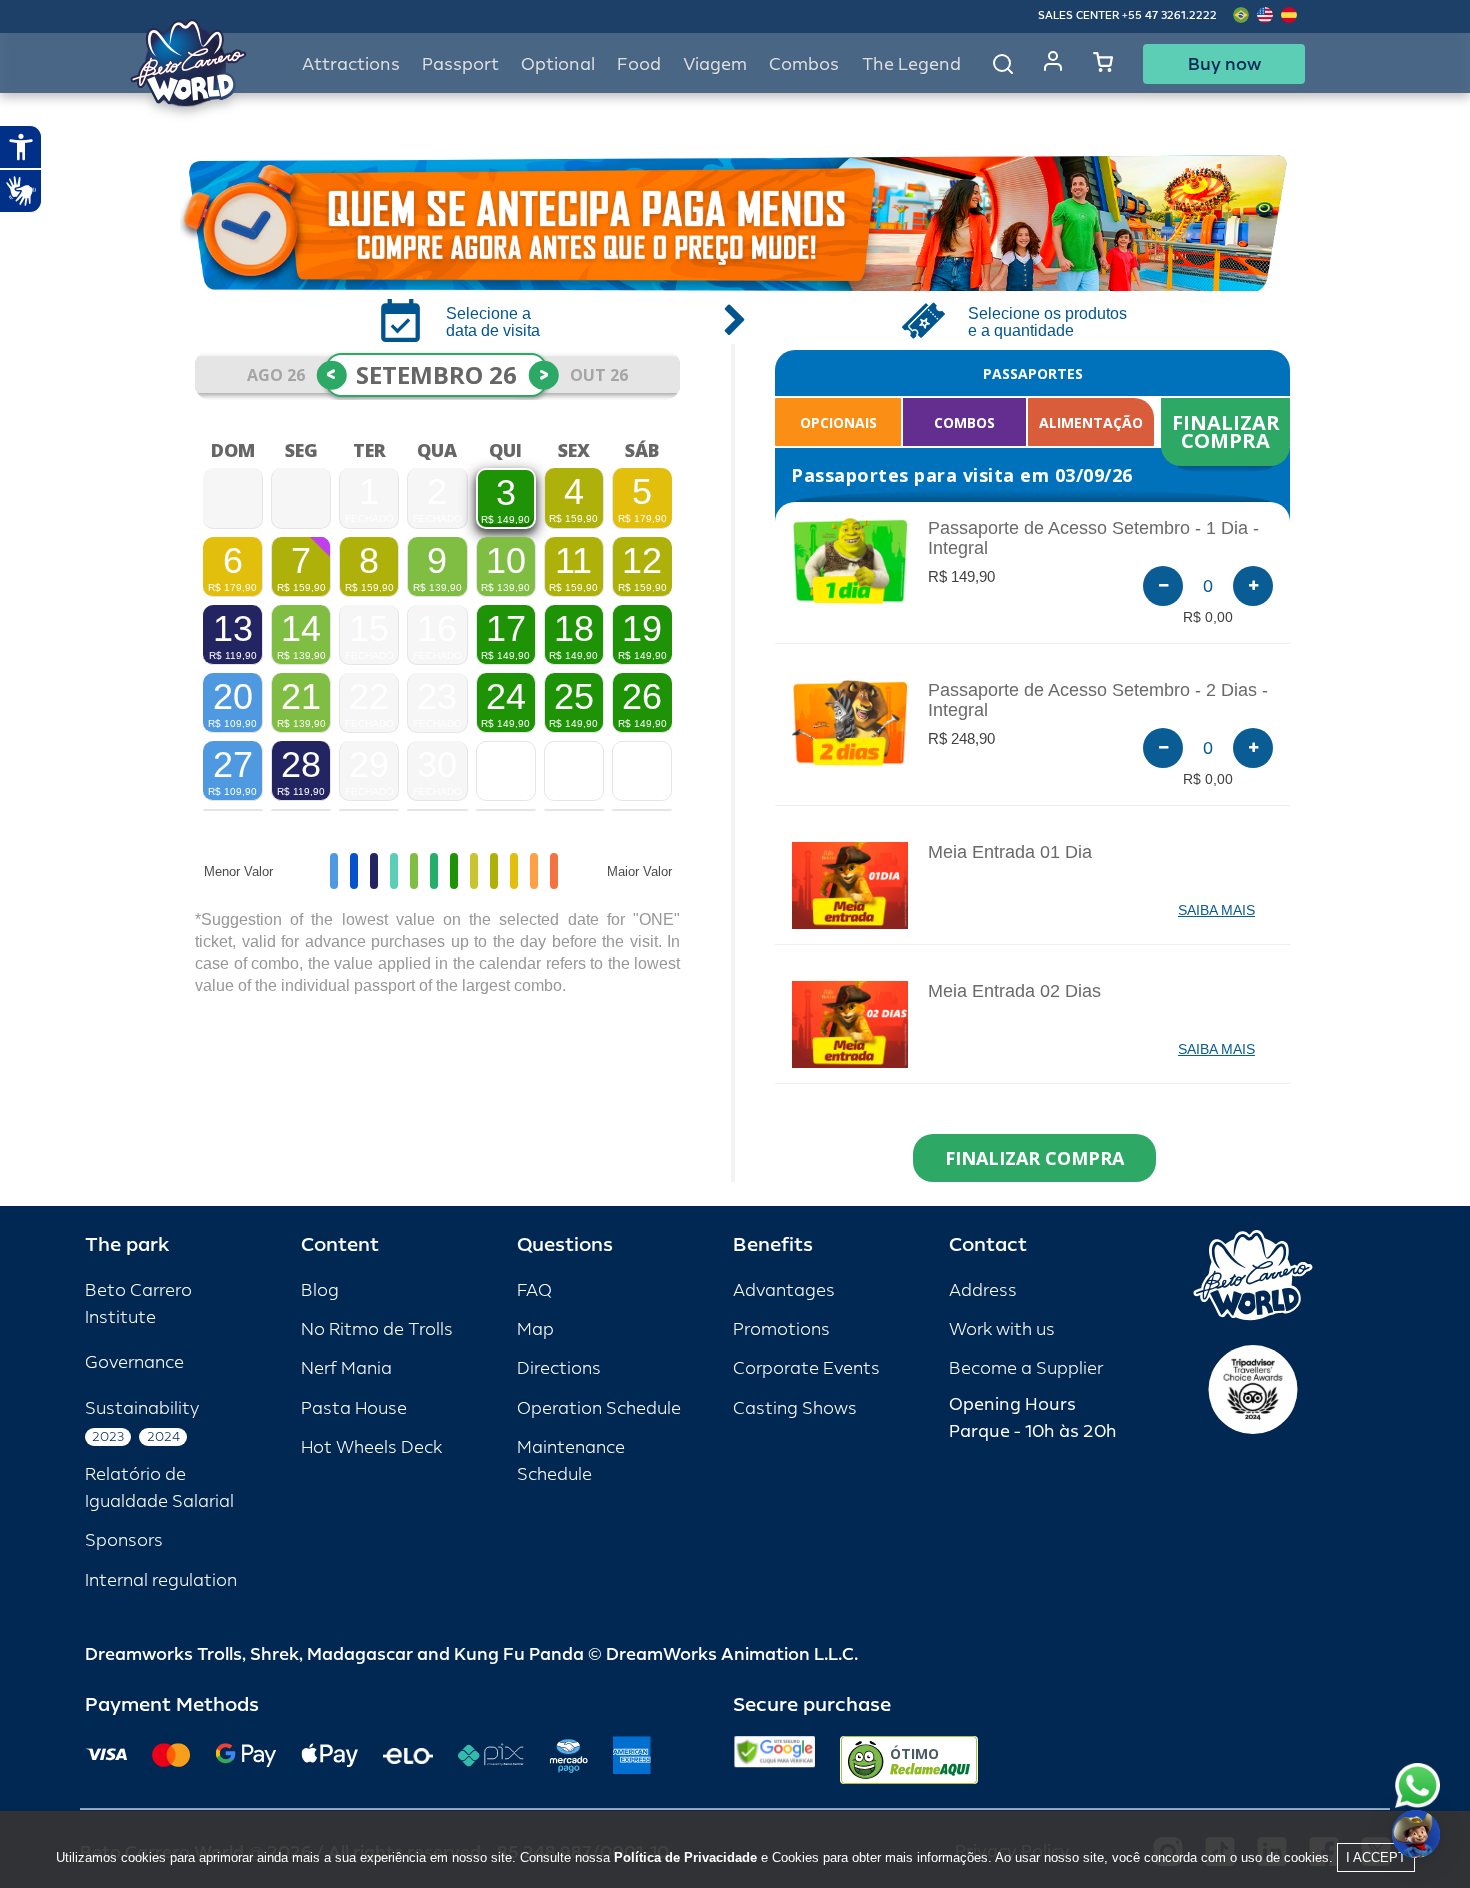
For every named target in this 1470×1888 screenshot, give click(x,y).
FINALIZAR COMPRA (1228, 431)
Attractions (351, 64)
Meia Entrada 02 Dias (1014, 991)
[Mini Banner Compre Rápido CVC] (735, 223)
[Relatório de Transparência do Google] (774, 1760)
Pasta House (354, 1408)
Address (983, 1290)
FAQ (534, 1290)
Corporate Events (806, 1368)
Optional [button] (558, 64)
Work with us (1002, 1329)
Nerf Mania (346, 1368)
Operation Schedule (599, 1408)
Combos (804, 64)
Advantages (784, 1290)
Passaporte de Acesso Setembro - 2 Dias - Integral (1098, 700)
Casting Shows (795, 1408)
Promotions (781, 1329)
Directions (559, 1368)
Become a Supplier (1026, 1368)
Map (535, 1329)
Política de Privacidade (685, 1857)
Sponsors (124, 1540)
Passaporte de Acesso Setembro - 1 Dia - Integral (1093, 538)
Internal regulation (161, 1580)
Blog (320, 1290)
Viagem (715, 64)
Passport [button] (460, 64)
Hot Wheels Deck (371, 1447)
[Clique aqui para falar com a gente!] (1417, 1785)
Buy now (1224, 64)
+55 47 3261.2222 (1169, 15)
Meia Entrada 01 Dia (1010, 852)
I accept (1376, 1857)
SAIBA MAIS (1216, 910)
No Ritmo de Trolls (377, 1329)
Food (639, 64)
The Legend (911, 64)
